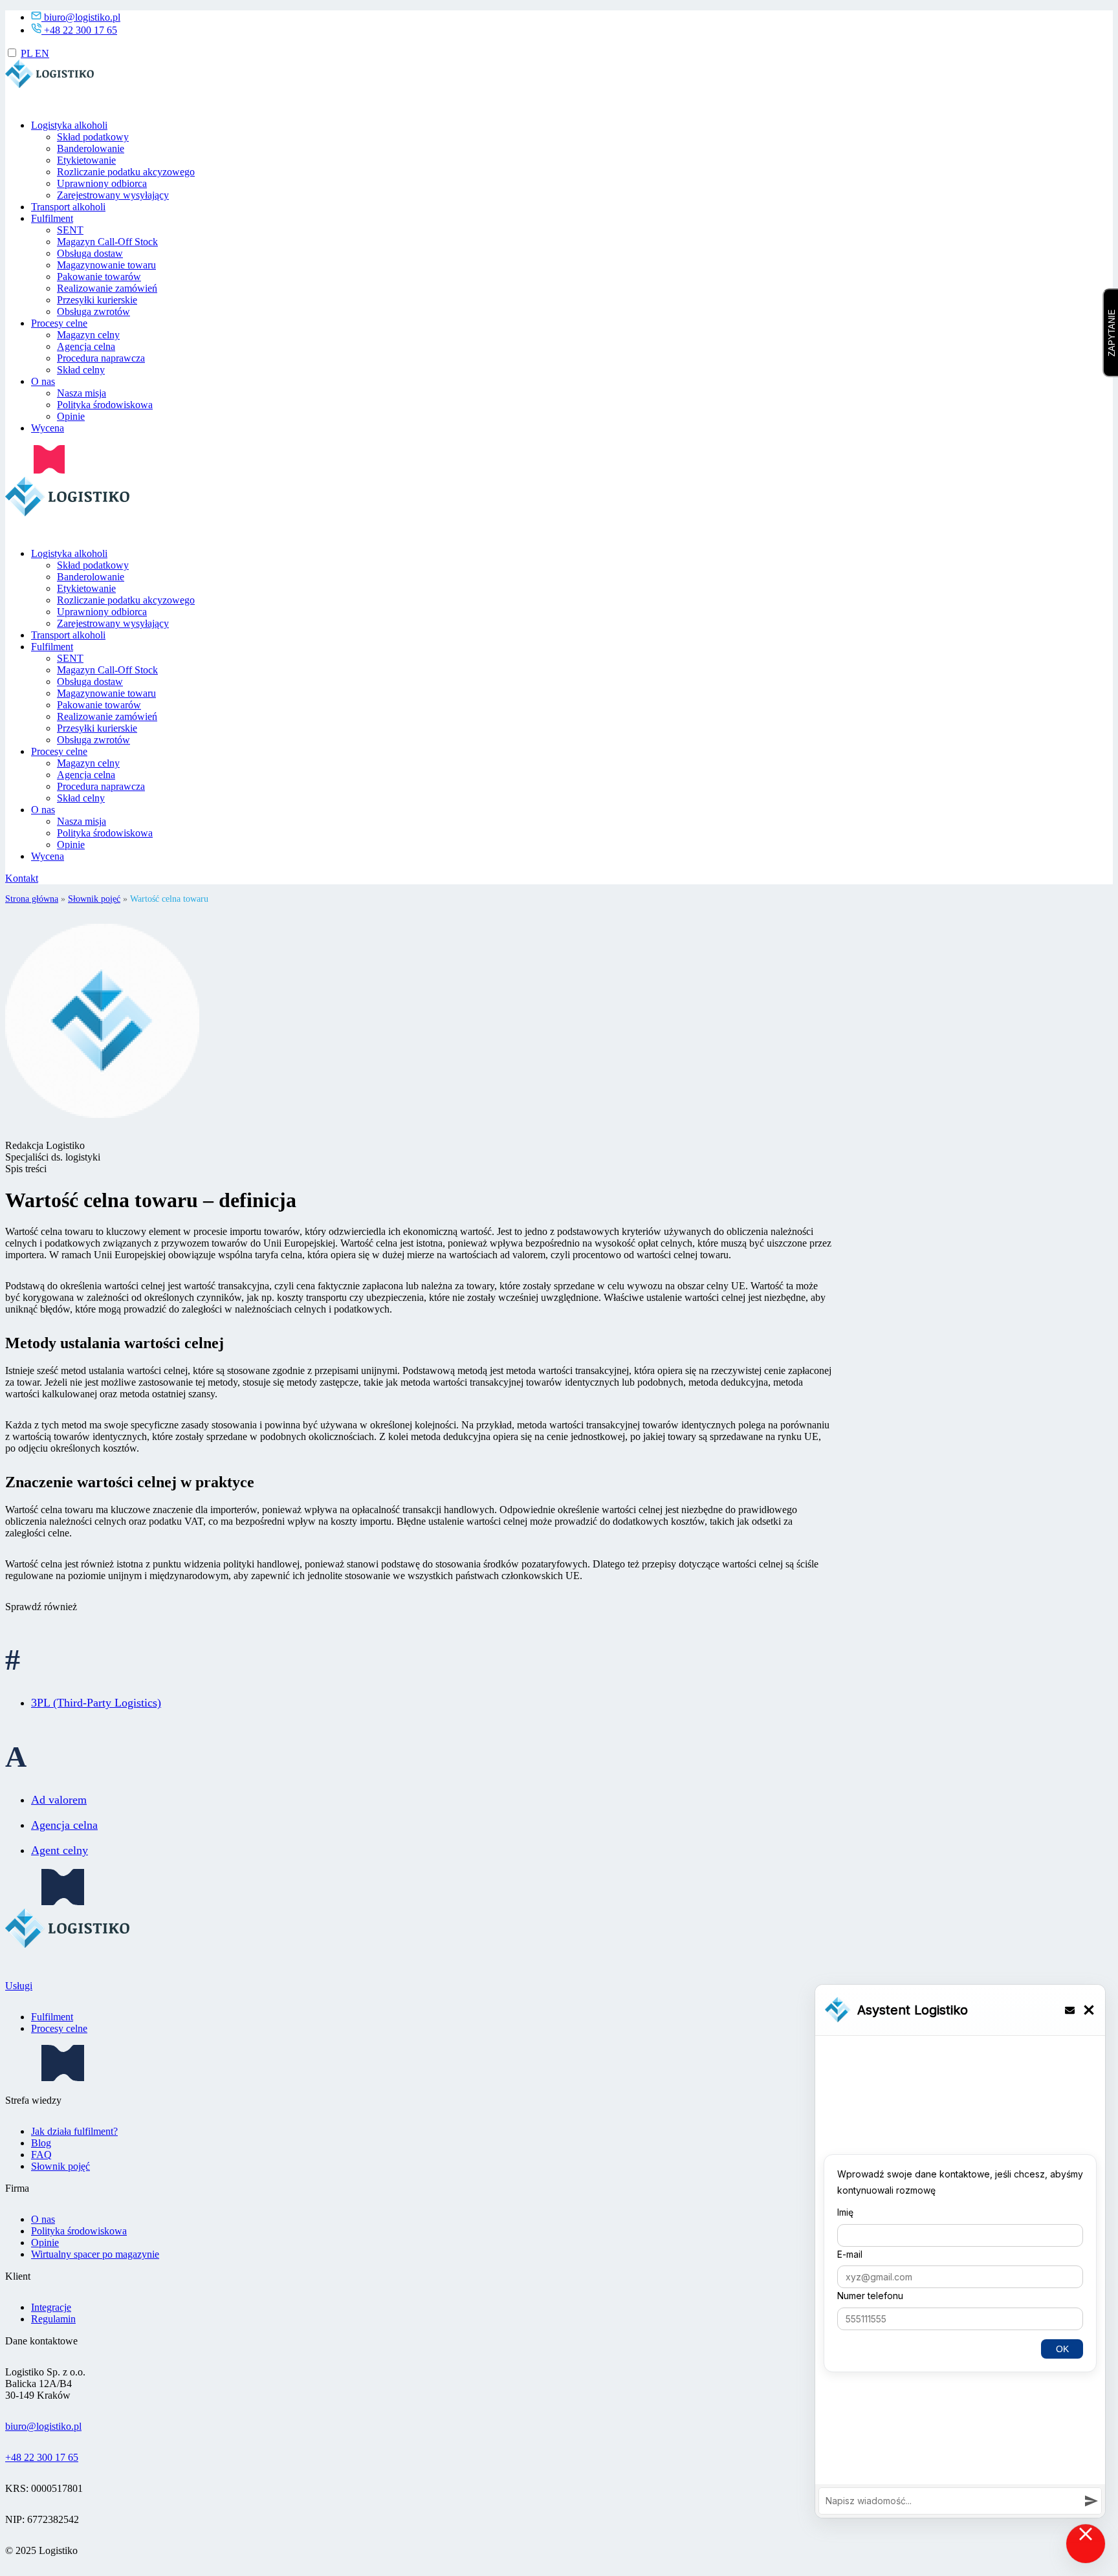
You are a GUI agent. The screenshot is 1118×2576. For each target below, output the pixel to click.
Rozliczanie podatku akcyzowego (126, 172)
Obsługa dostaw (90, 254)
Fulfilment (52, 219)
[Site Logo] (70, 532)
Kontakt (22, 879)
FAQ (41, 2155)
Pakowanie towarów (99, 277)
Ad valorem (59, 1800)
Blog (41, 2143)
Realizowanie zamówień (107, 289)
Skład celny (81, 370)
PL (28, 53)
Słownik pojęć (94, 899)
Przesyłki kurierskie (97, 300)
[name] (35, 470)
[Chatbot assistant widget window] (960, 2251)
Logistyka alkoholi (69, 126)
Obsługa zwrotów (93, 312)
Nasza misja (82, 394)
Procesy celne (59, 324)
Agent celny (60, 1850)
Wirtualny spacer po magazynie (95, 2254)
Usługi (19, 1986)
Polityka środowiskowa (105, 405)
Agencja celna (86, 347)
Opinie (71, 417)
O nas (43, 382)
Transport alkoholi (68, 207)
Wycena (48, 429)
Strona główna (32, 899)
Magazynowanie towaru (106, 266)
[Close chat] (1086, 2544)
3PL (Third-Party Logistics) (96, 1703)
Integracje (51, 2307)
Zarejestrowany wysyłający (113, 196)
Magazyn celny (88, 335)
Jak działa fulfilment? (74, 2131)
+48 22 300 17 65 (81, 30)
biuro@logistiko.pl (82, 17)
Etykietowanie (86, 161)
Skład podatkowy (93, 137)
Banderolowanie (91, 149)
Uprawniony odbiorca (102, 184)
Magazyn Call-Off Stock (107, 242)
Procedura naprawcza (101, 359)
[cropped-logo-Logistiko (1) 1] (51, 104)
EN (42, 53)
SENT (70, 231)
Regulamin (53, 2319)
